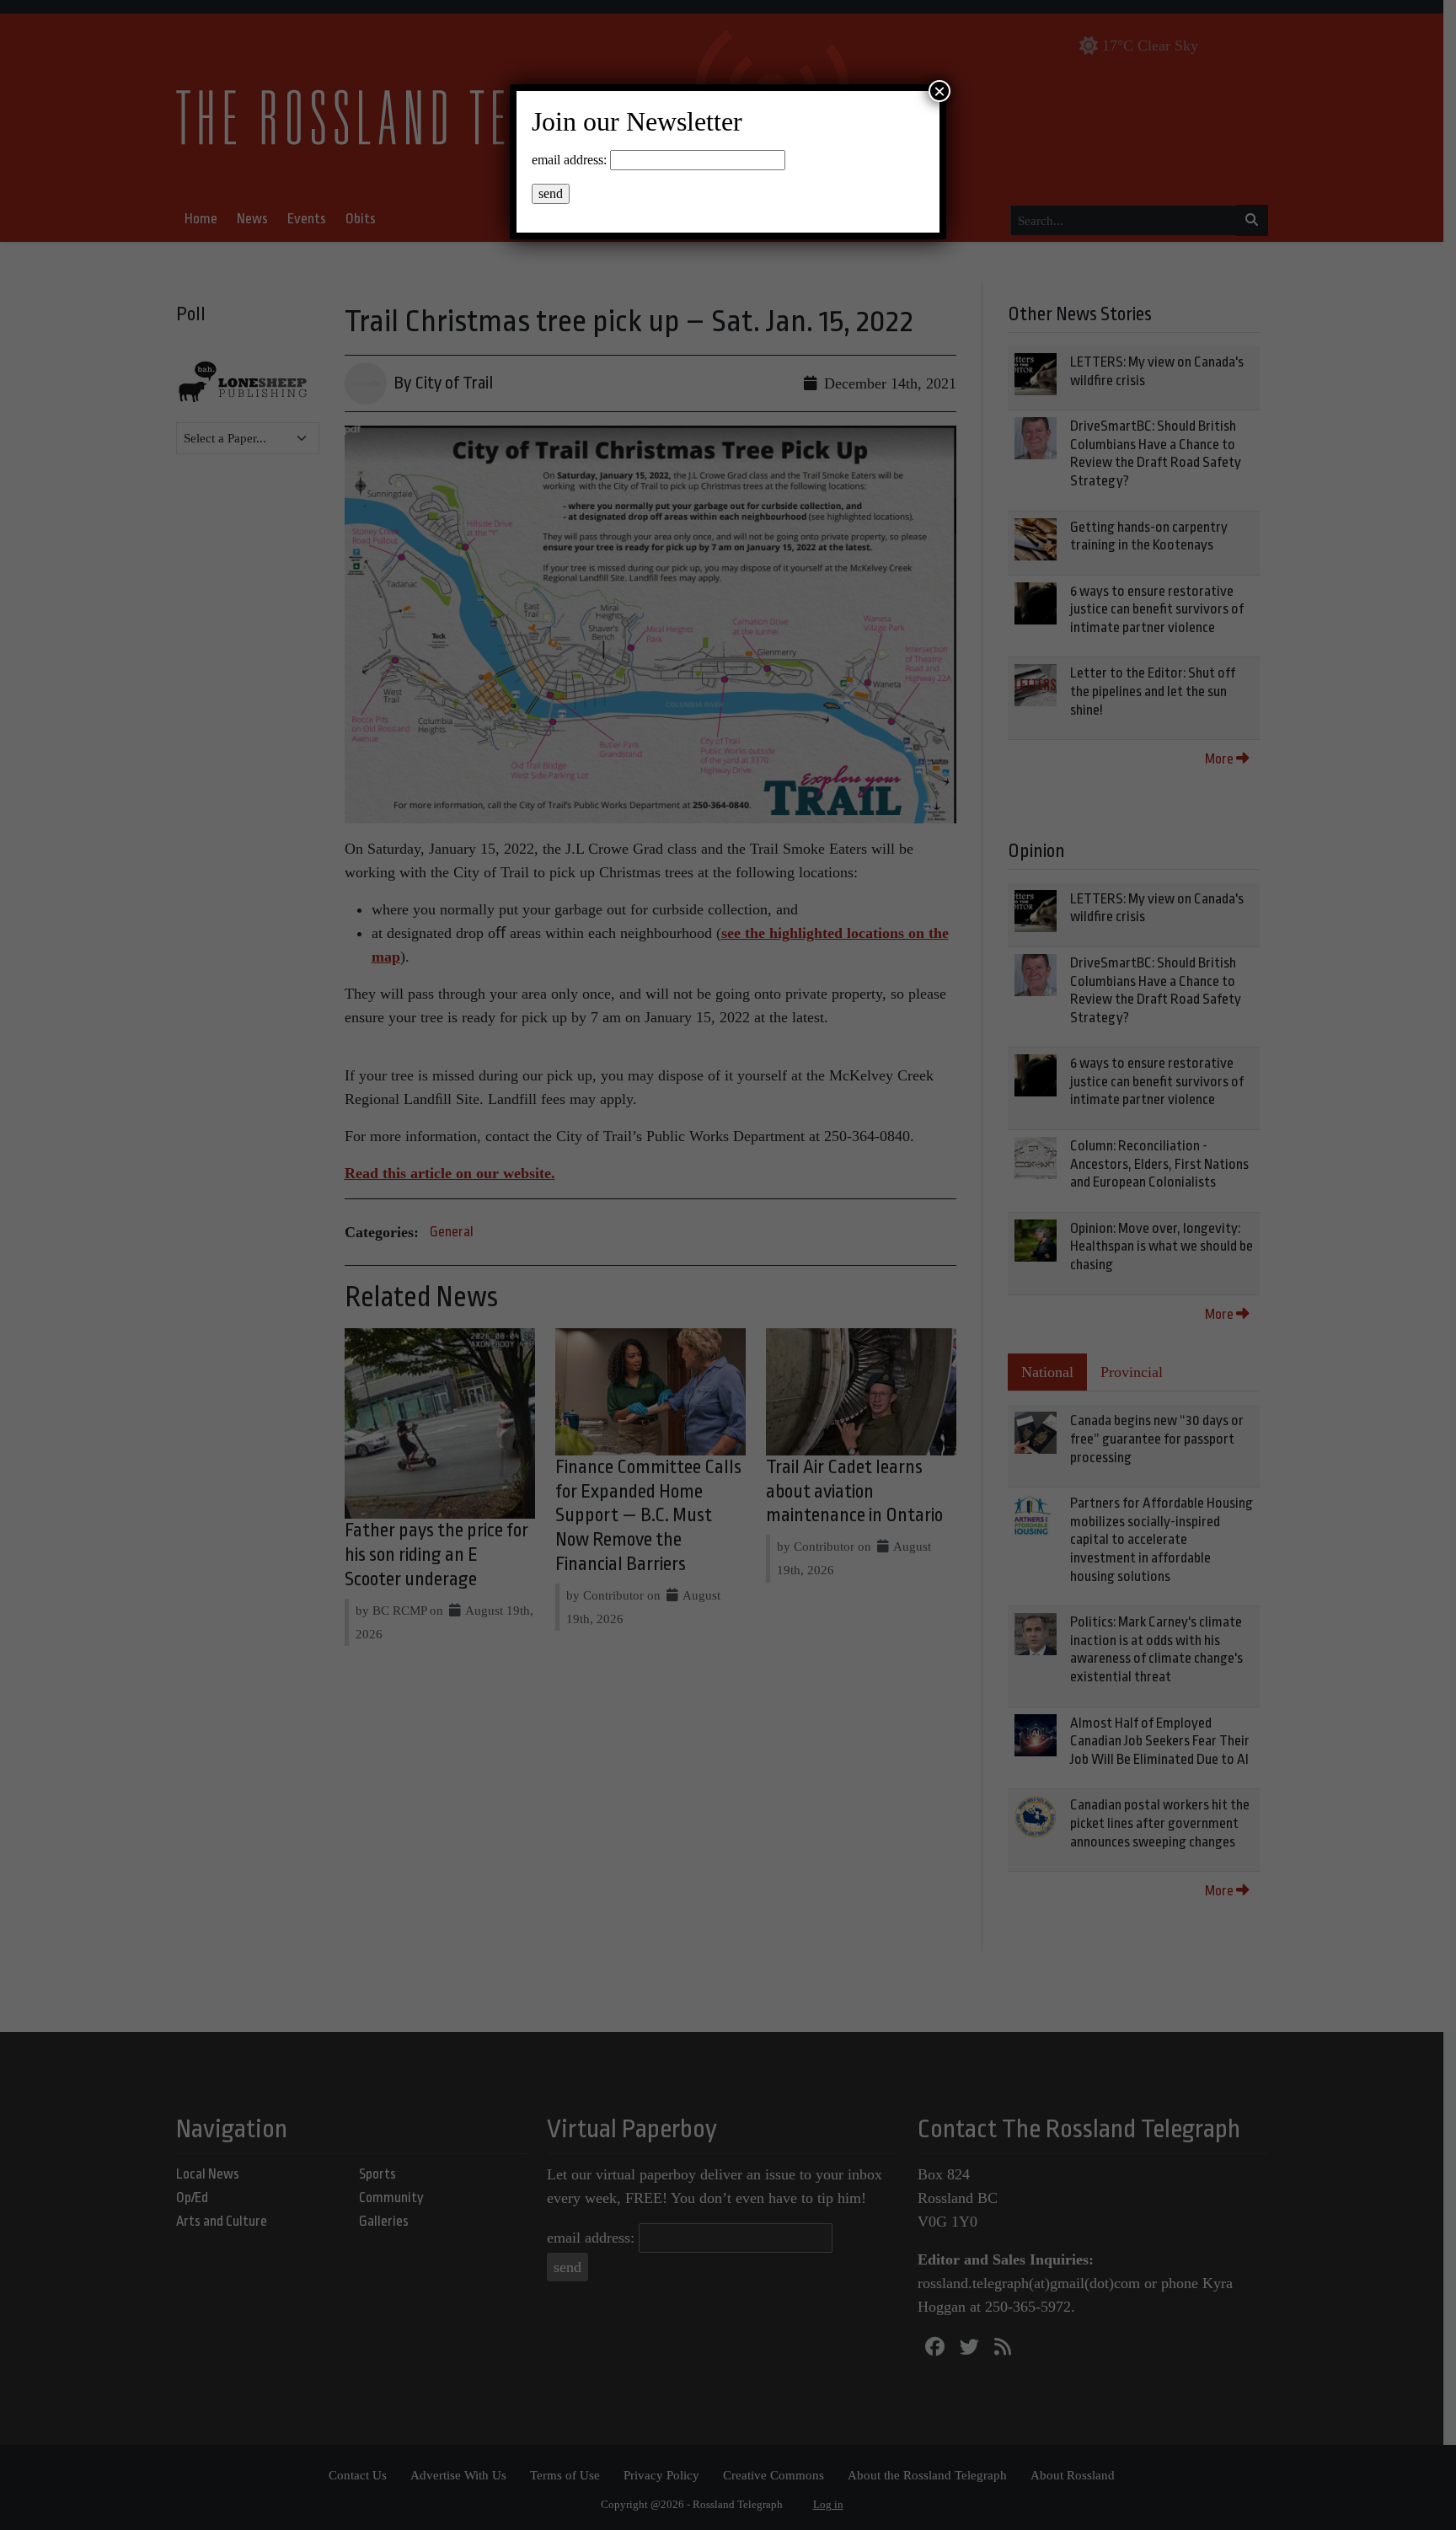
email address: (569, 160)
